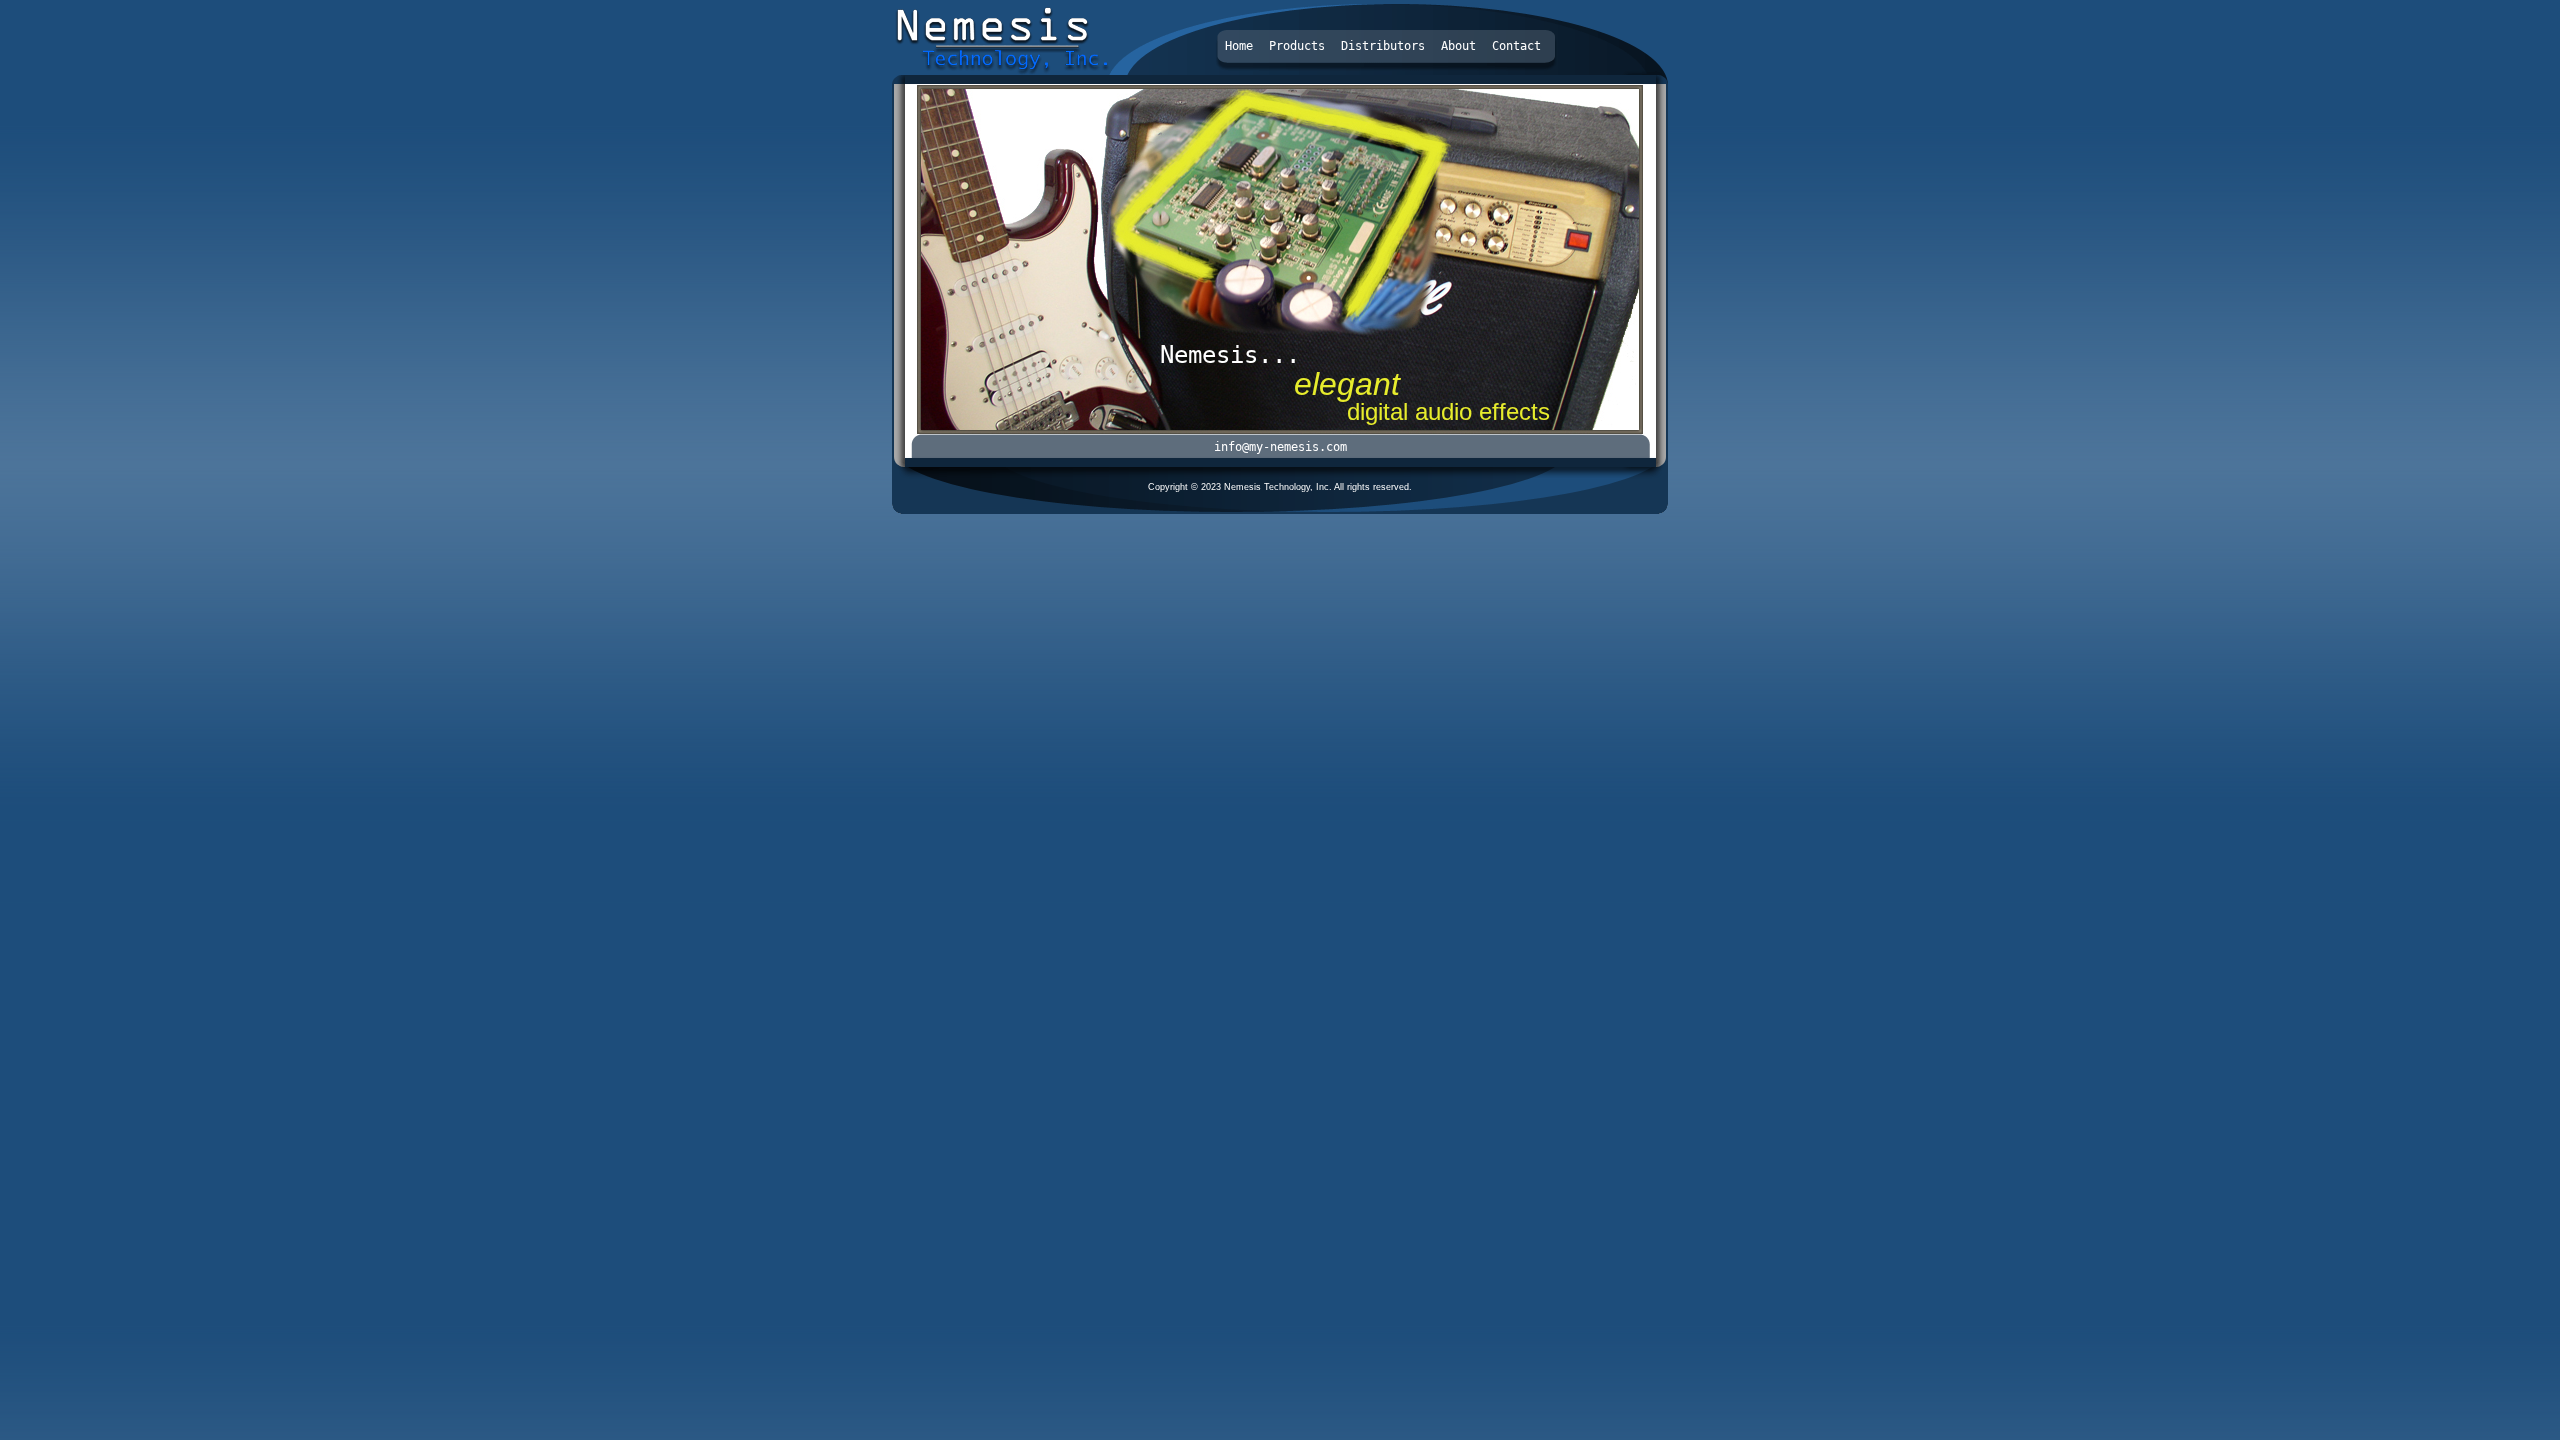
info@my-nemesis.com (1280, 447)
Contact (1516, 46)
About (1458, 46)
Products (1297, 46)
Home (1239, 46)
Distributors (1383, 46)
